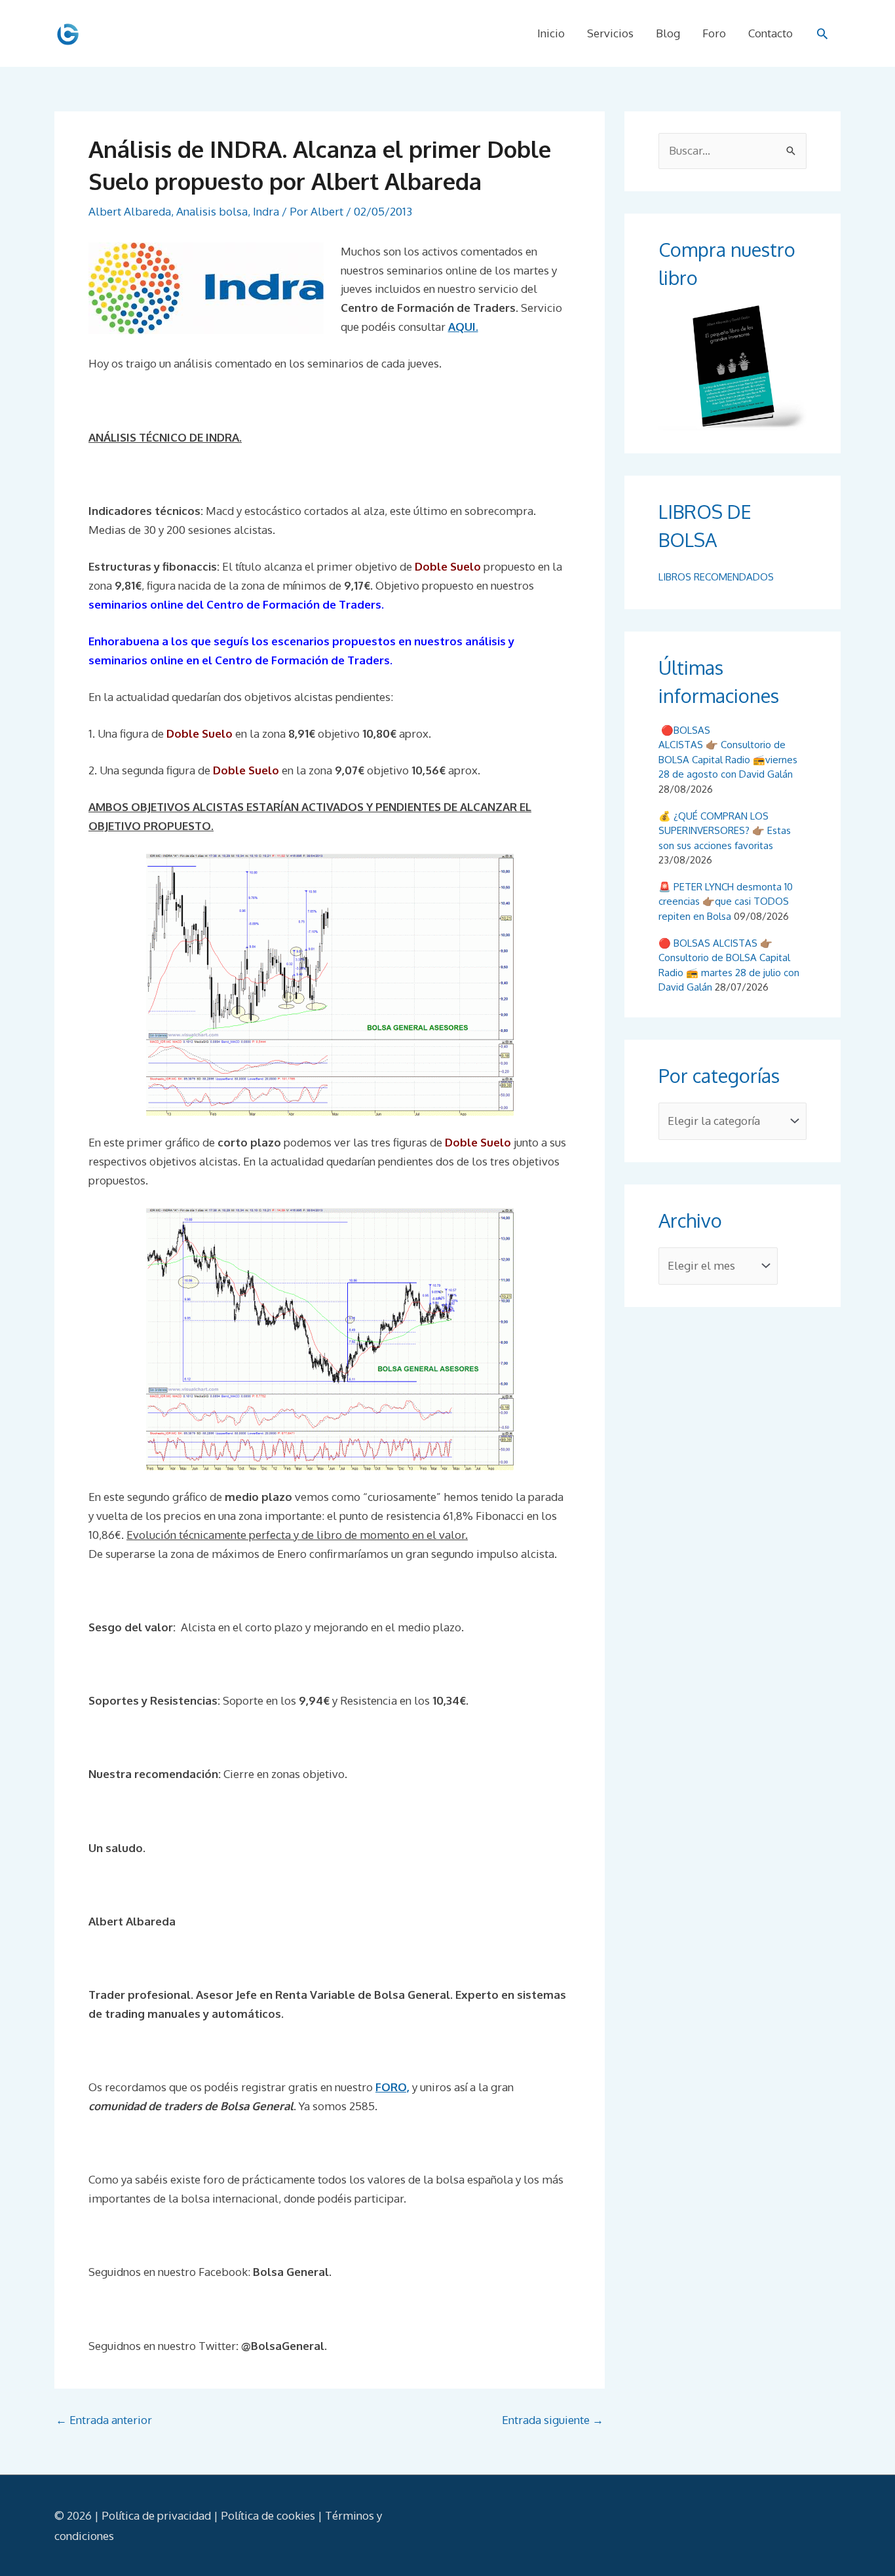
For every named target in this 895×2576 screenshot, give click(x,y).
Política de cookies (268, 2515)
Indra (266, 211)
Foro (714, 33)
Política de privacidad (156, 2515)
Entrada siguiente (553, 2420)
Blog (668, 33)
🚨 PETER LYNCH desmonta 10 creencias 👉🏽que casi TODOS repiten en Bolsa (726, 901)
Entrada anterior (104, 2420)
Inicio (551, 33)
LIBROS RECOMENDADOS (716, 577)
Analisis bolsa (212, 211)
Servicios (610, 33)
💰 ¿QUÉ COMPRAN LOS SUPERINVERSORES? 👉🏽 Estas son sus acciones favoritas (725, 831)
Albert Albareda (130, 211)
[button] (822, 33)
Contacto (771, 33)
